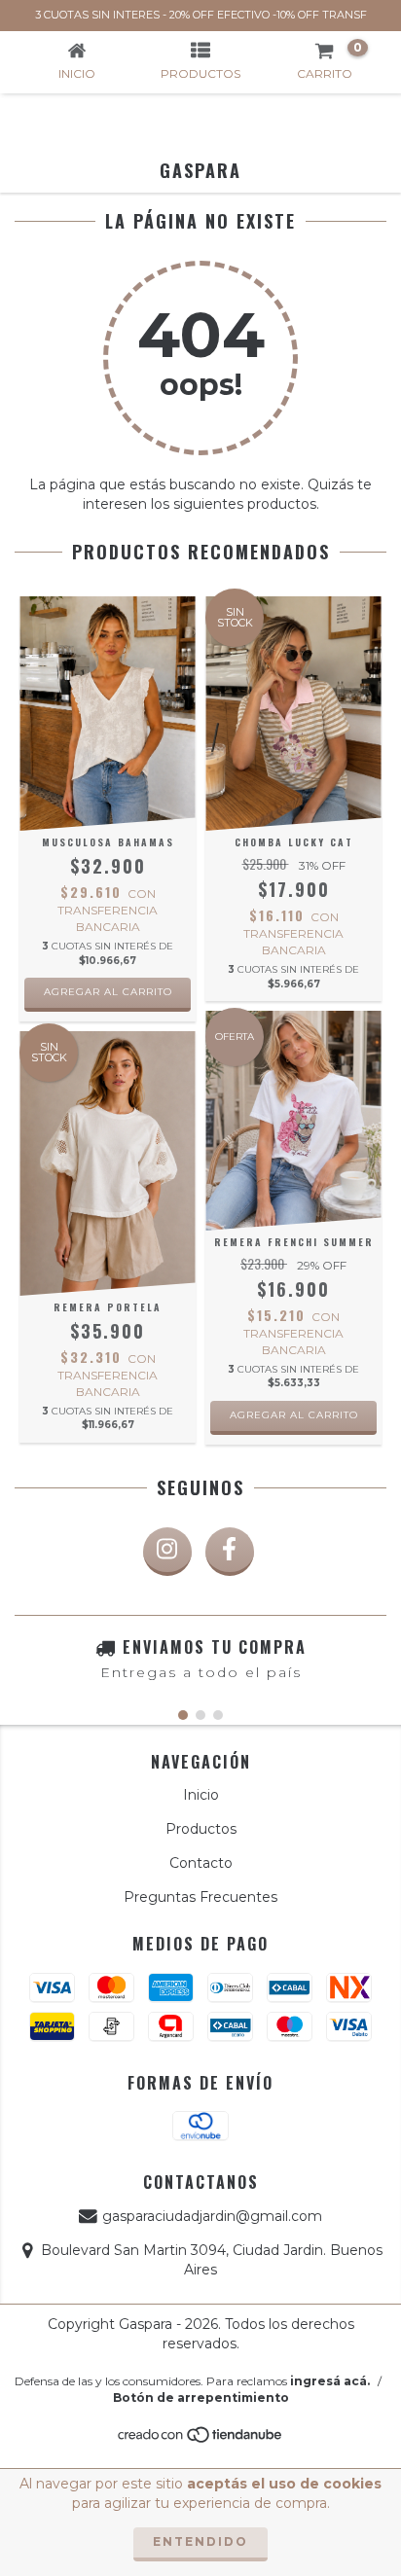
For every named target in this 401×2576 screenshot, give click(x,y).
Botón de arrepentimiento (201, 2397)
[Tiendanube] (201, 2440)
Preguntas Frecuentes (200, 1897)
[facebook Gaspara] (230, 1552)
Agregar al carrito (108, 992)
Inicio (201, 1795)
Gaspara (200, 170)
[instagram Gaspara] (167, 1552)
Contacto (201, 1863)
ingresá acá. (330, 2381)
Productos (201, 1829)
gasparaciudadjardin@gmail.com (212, 2216)
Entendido (200, 2541)
